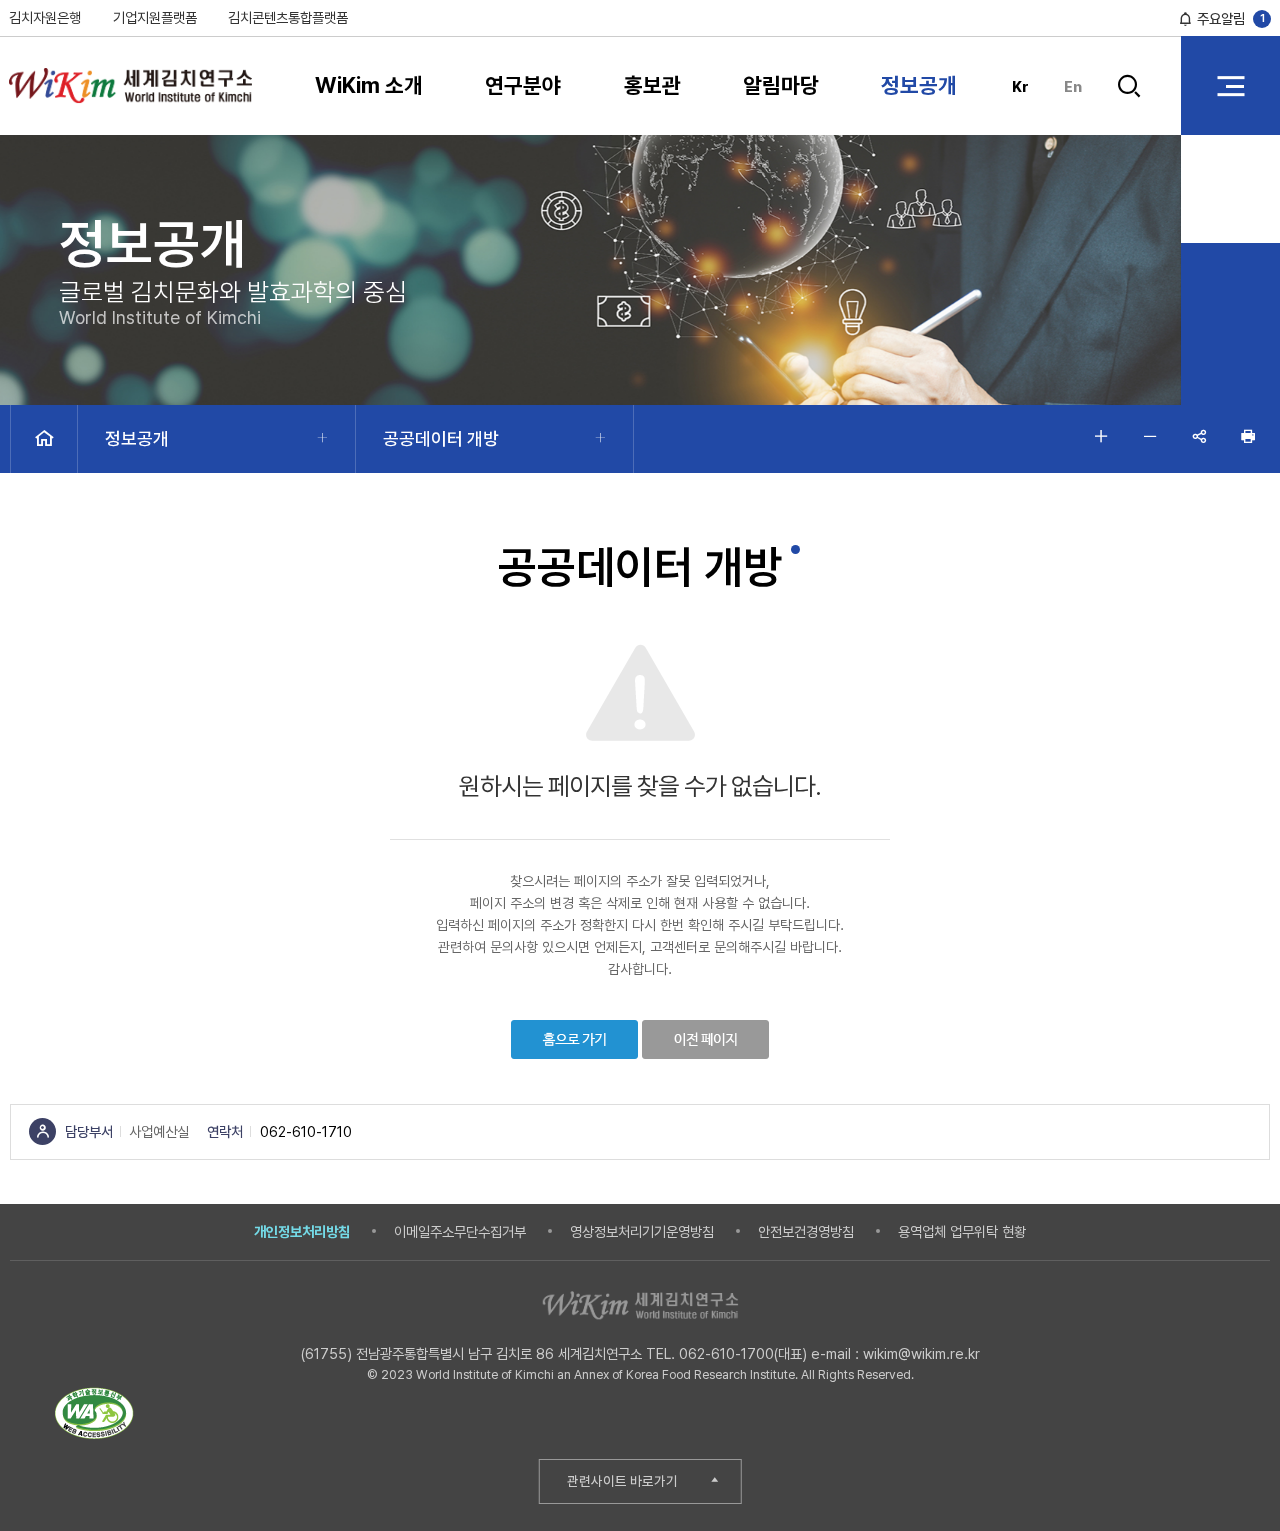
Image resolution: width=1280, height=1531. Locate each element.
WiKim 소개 (369, 85)
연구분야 (523, 85)
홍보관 (652, 85)
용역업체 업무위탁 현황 (962, 1231)
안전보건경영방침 (806, 1231)
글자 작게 (1149, 436)
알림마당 (781, 85)
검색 (1129, 101)
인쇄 (1247, 436)
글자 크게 (1100, 436)
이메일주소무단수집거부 (460, 1231)
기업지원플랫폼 (155, 17)
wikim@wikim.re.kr (921, 1353)
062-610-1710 (306, 1131)
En (1073, 86)
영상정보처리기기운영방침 (642, 1231)
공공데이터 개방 (441, 438)
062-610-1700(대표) (743, 1353)
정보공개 (919, 85)
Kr (1020, 86)
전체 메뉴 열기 (1230, 85)
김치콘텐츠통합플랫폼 (288, 17)
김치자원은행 (45, 17)
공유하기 (1198, 436)
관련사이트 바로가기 (622, 1481)
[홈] (44, 439)
